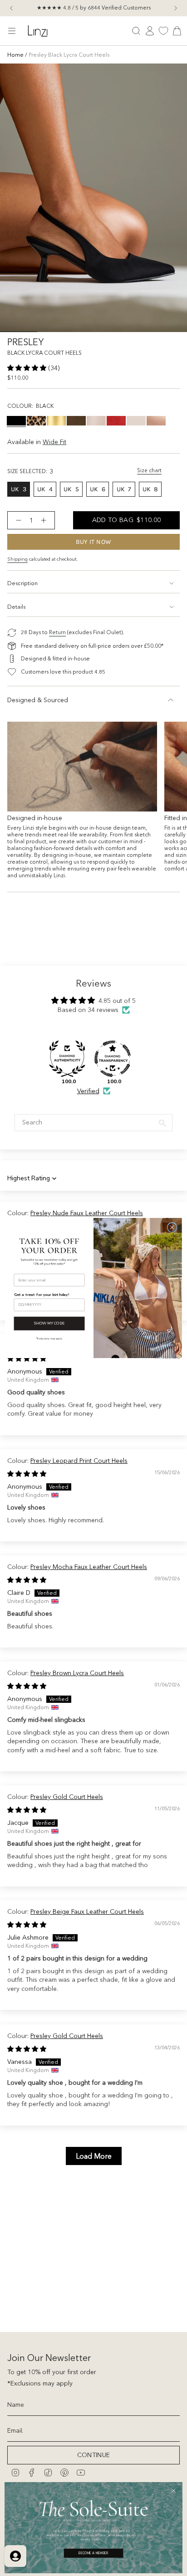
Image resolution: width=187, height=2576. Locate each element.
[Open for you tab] (15, 2556)
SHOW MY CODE (49, 1323)
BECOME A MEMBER (93, 2553)
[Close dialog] (172, 1227)
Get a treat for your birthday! (42, 1294)
